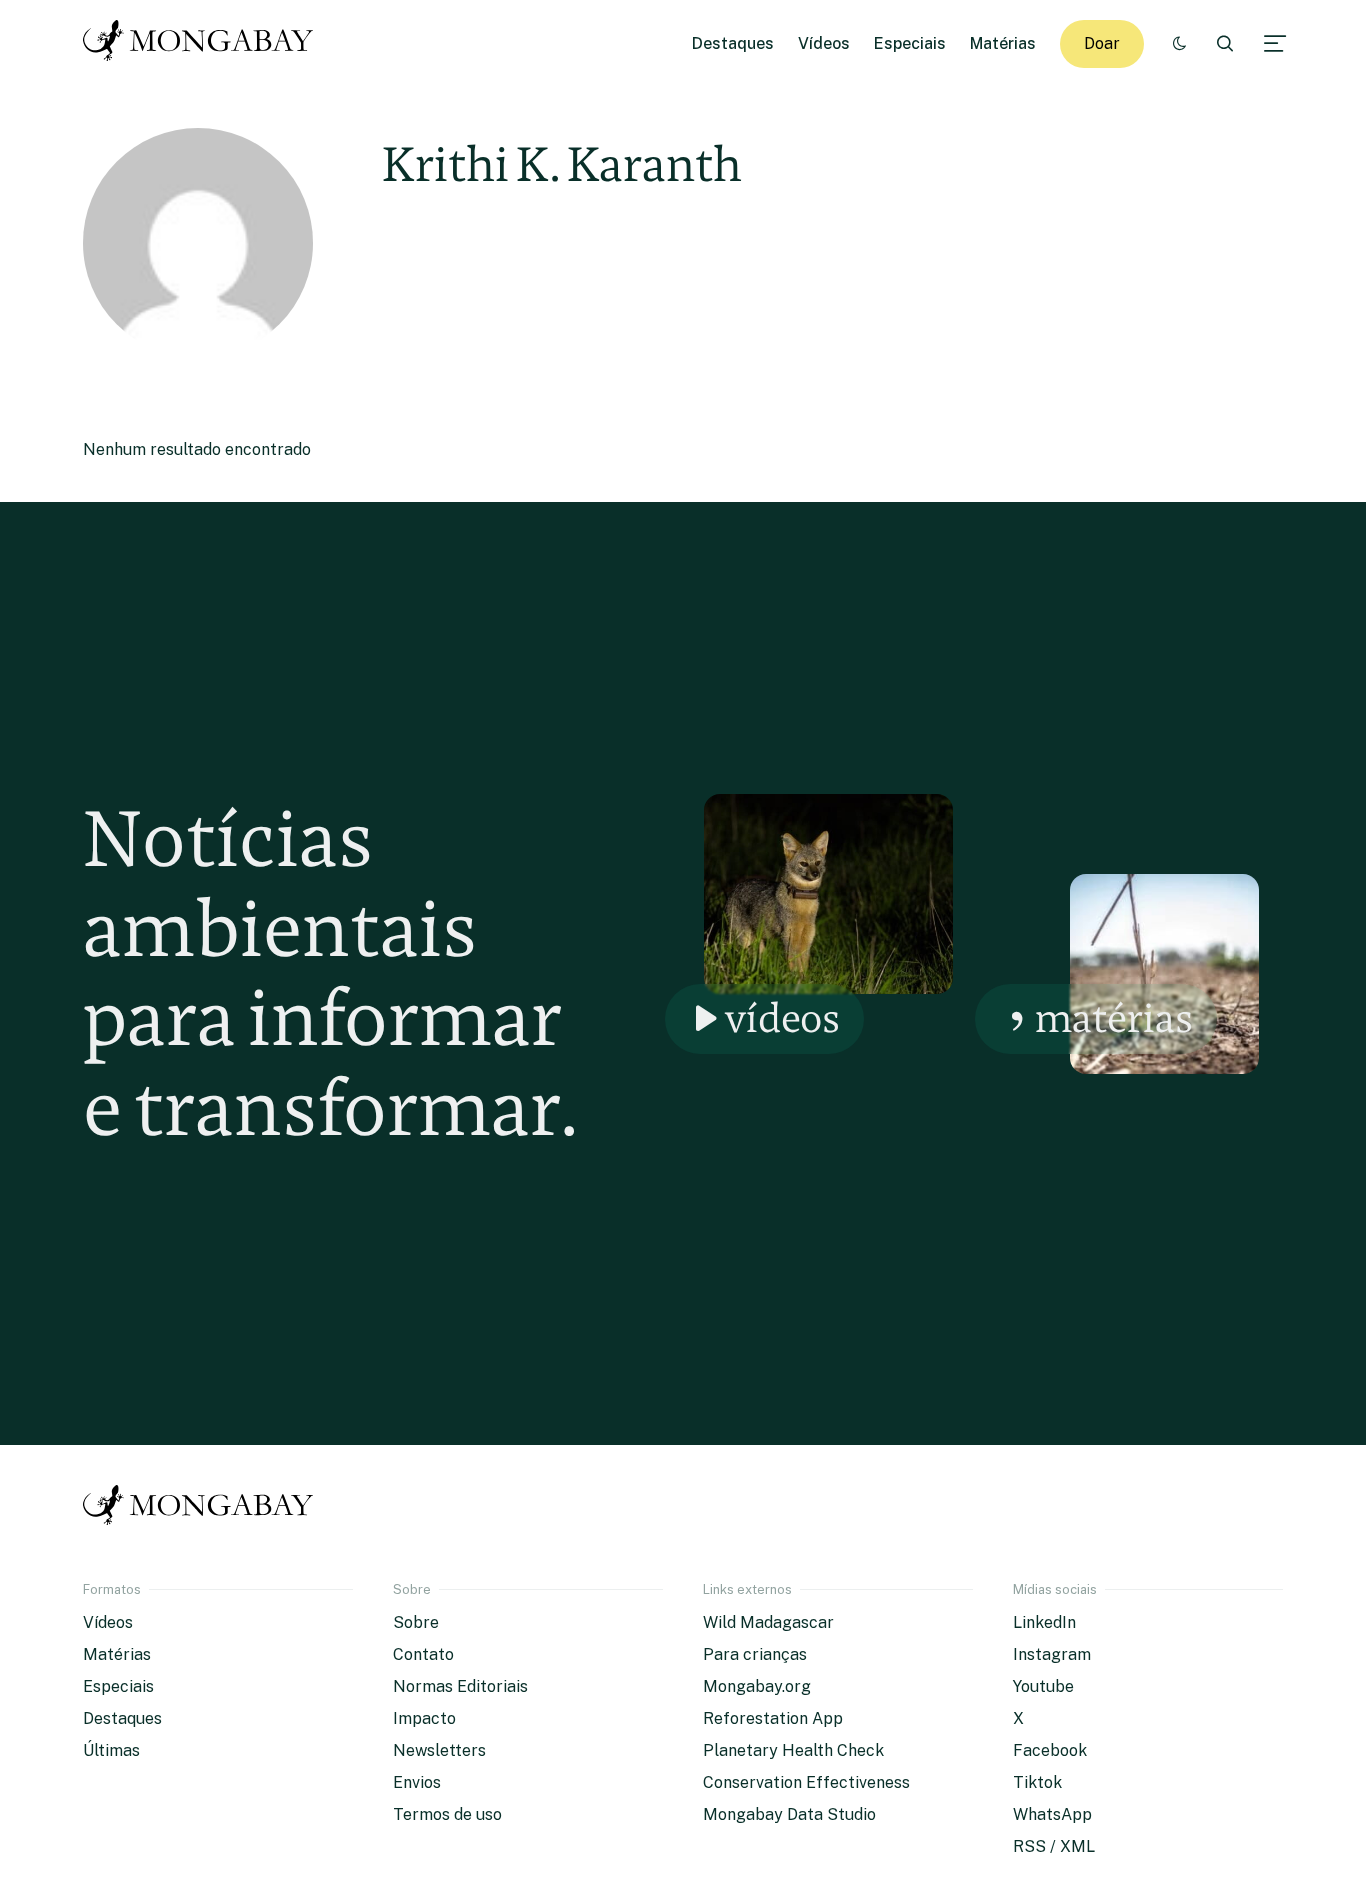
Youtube (1043, 1686)
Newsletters (439, 1750)
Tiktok (1037, 1782)
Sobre (416, 1622)
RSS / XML (1054, 1846)
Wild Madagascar (768, 1622)
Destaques (733, 43)
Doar (1102, 43)
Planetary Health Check (793, 1750)
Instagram (1052, 1654)
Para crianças (755, 1654)
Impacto (424, 1718)
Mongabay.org (757, 1686)
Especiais (910, 43)
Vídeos (824, 43)
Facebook (1050, 1750)
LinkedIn (1044, 1622)
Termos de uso (447, 1814)
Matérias (1003, 43)
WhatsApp (1052, 1814)
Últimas (111, 1750)
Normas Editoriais (460, 1686)
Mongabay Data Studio (789, 1814)
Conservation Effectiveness (806, 1782)
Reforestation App (773, 1718)
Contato (423, 1654)
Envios (417, 1782)
